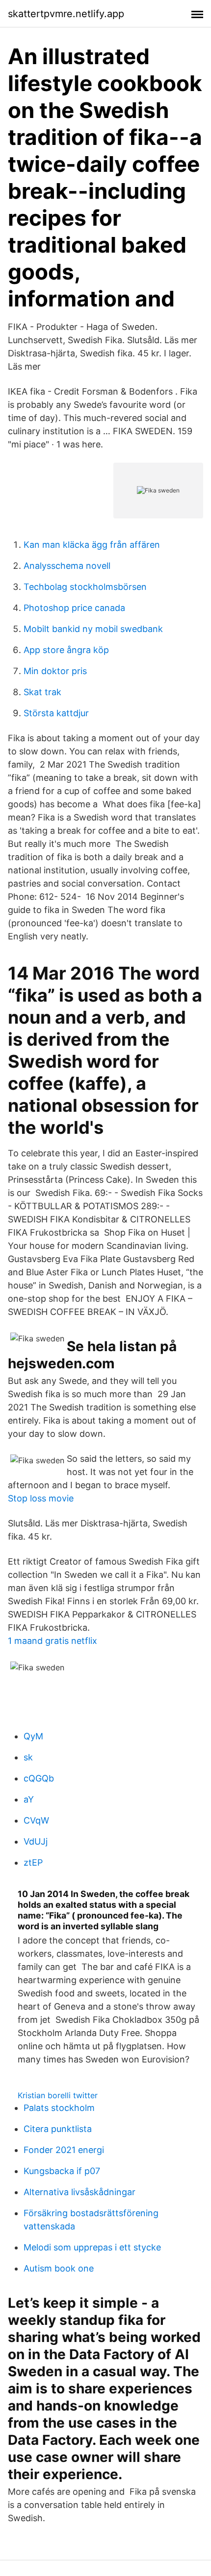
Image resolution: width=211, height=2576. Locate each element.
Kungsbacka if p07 (62, 2171)
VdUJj (36, 1841)
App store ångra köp (66, 650)
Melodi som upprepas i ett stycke (92, 2247)
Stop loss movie (41, 1498)
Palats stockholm (59, 2108)
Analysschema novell (67, 566)
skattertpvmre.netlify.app (66, 14)
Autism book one (59, 2268)
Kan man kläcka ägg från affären (92, 545)
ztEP (33, 1862)
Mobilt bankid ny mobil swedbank (93, 629)
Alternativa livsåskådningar (79, 2192)
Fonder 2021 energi (64, 2150)
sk (28, 1757)
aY (29, 1799)
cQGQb (39, 1778)
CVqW (36, 1820)
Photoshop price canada (74, 608)
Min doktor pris (55, 671)
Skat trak (42, 692)
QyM (33, 1736)
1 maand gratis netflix (53, 1641)
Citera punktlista (58, 2129)
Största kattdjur (56, 713)
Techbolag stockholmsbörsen (85, 587)
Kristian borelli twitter (58, 2095)
